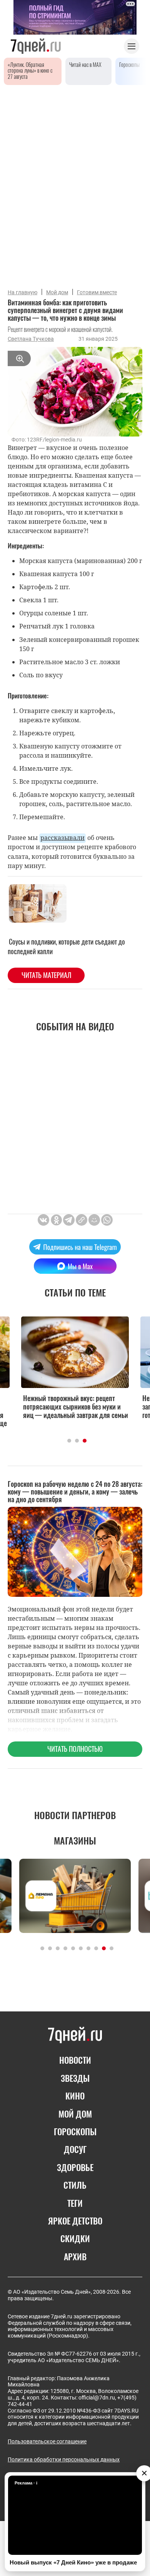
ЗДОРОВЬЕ (75, 2167)
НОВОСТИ (75, 2060)
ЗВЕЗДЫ (75, 2078)
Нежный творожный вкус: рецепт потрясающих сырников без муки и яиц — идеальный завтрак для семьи (76, 1406)
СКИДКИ (75, 2238)
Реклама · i (26, 2483)
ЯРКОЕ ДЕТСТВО (75, 2221)
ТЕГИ (75, 2203)
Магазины (75, 1840)
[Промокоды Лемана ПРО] (75, 1896)
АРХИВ (75, 2256)
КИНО (75, 2096)
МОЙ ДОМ (75, 2114)
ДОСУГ (75, 2149)
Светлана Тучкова (31, 339)
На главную (22, 292)
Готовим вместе (97, 292)
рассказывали (62, 838)
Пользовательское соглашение (47, 2441)
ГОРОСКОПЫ (75, 2131)
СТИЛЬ (75, 2185)
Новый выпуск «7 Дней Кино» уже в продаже (73, 2562)
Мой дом (57, 292)
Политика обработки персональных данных (64, 2459)
